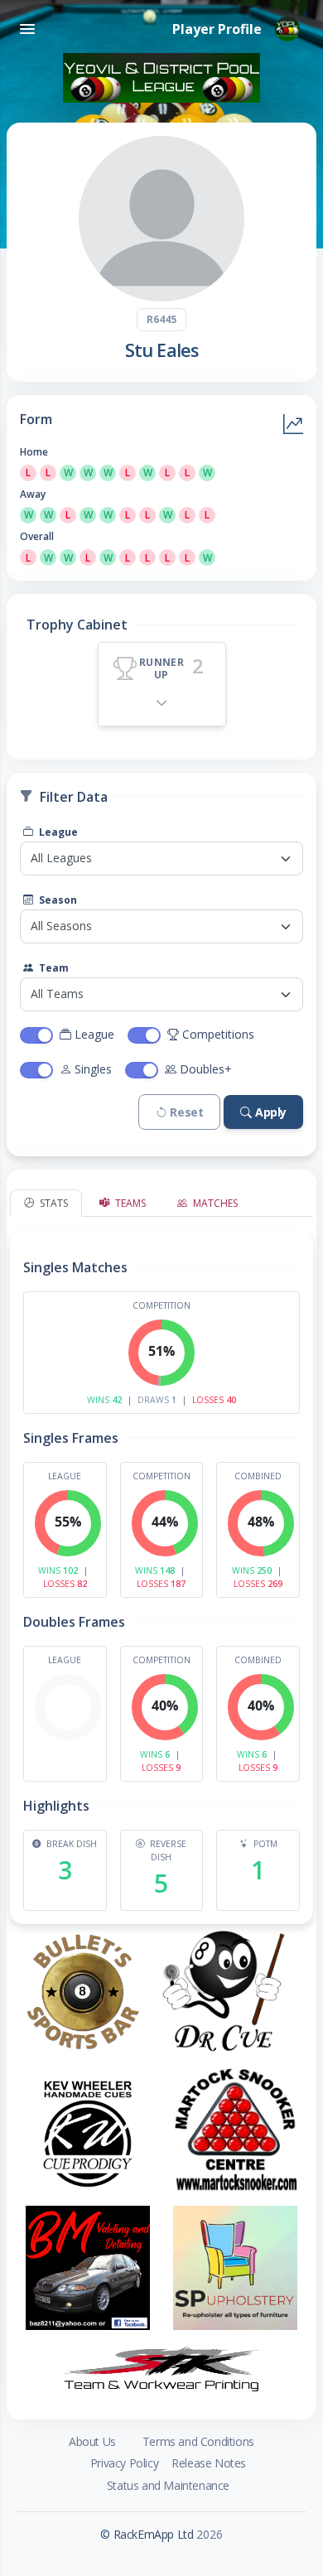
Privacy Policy (124, 2463)
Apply (271, 1112)
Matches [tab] (214, 1203)
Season (57, 900)
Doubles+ (206, 1069)
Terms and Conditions (198, 2441)
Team (53, 968)
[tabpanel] (161, 1570)
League (57, 832)
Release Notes (209, 2463)
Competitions (218, 1034)
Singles (93, 1069)
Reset (186, 1112)
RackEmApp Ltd (154, 2534)
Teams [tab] (129, 1203)
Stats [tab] (53, 1203)
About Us (92, 2441)
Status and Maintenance (168, 2485)
